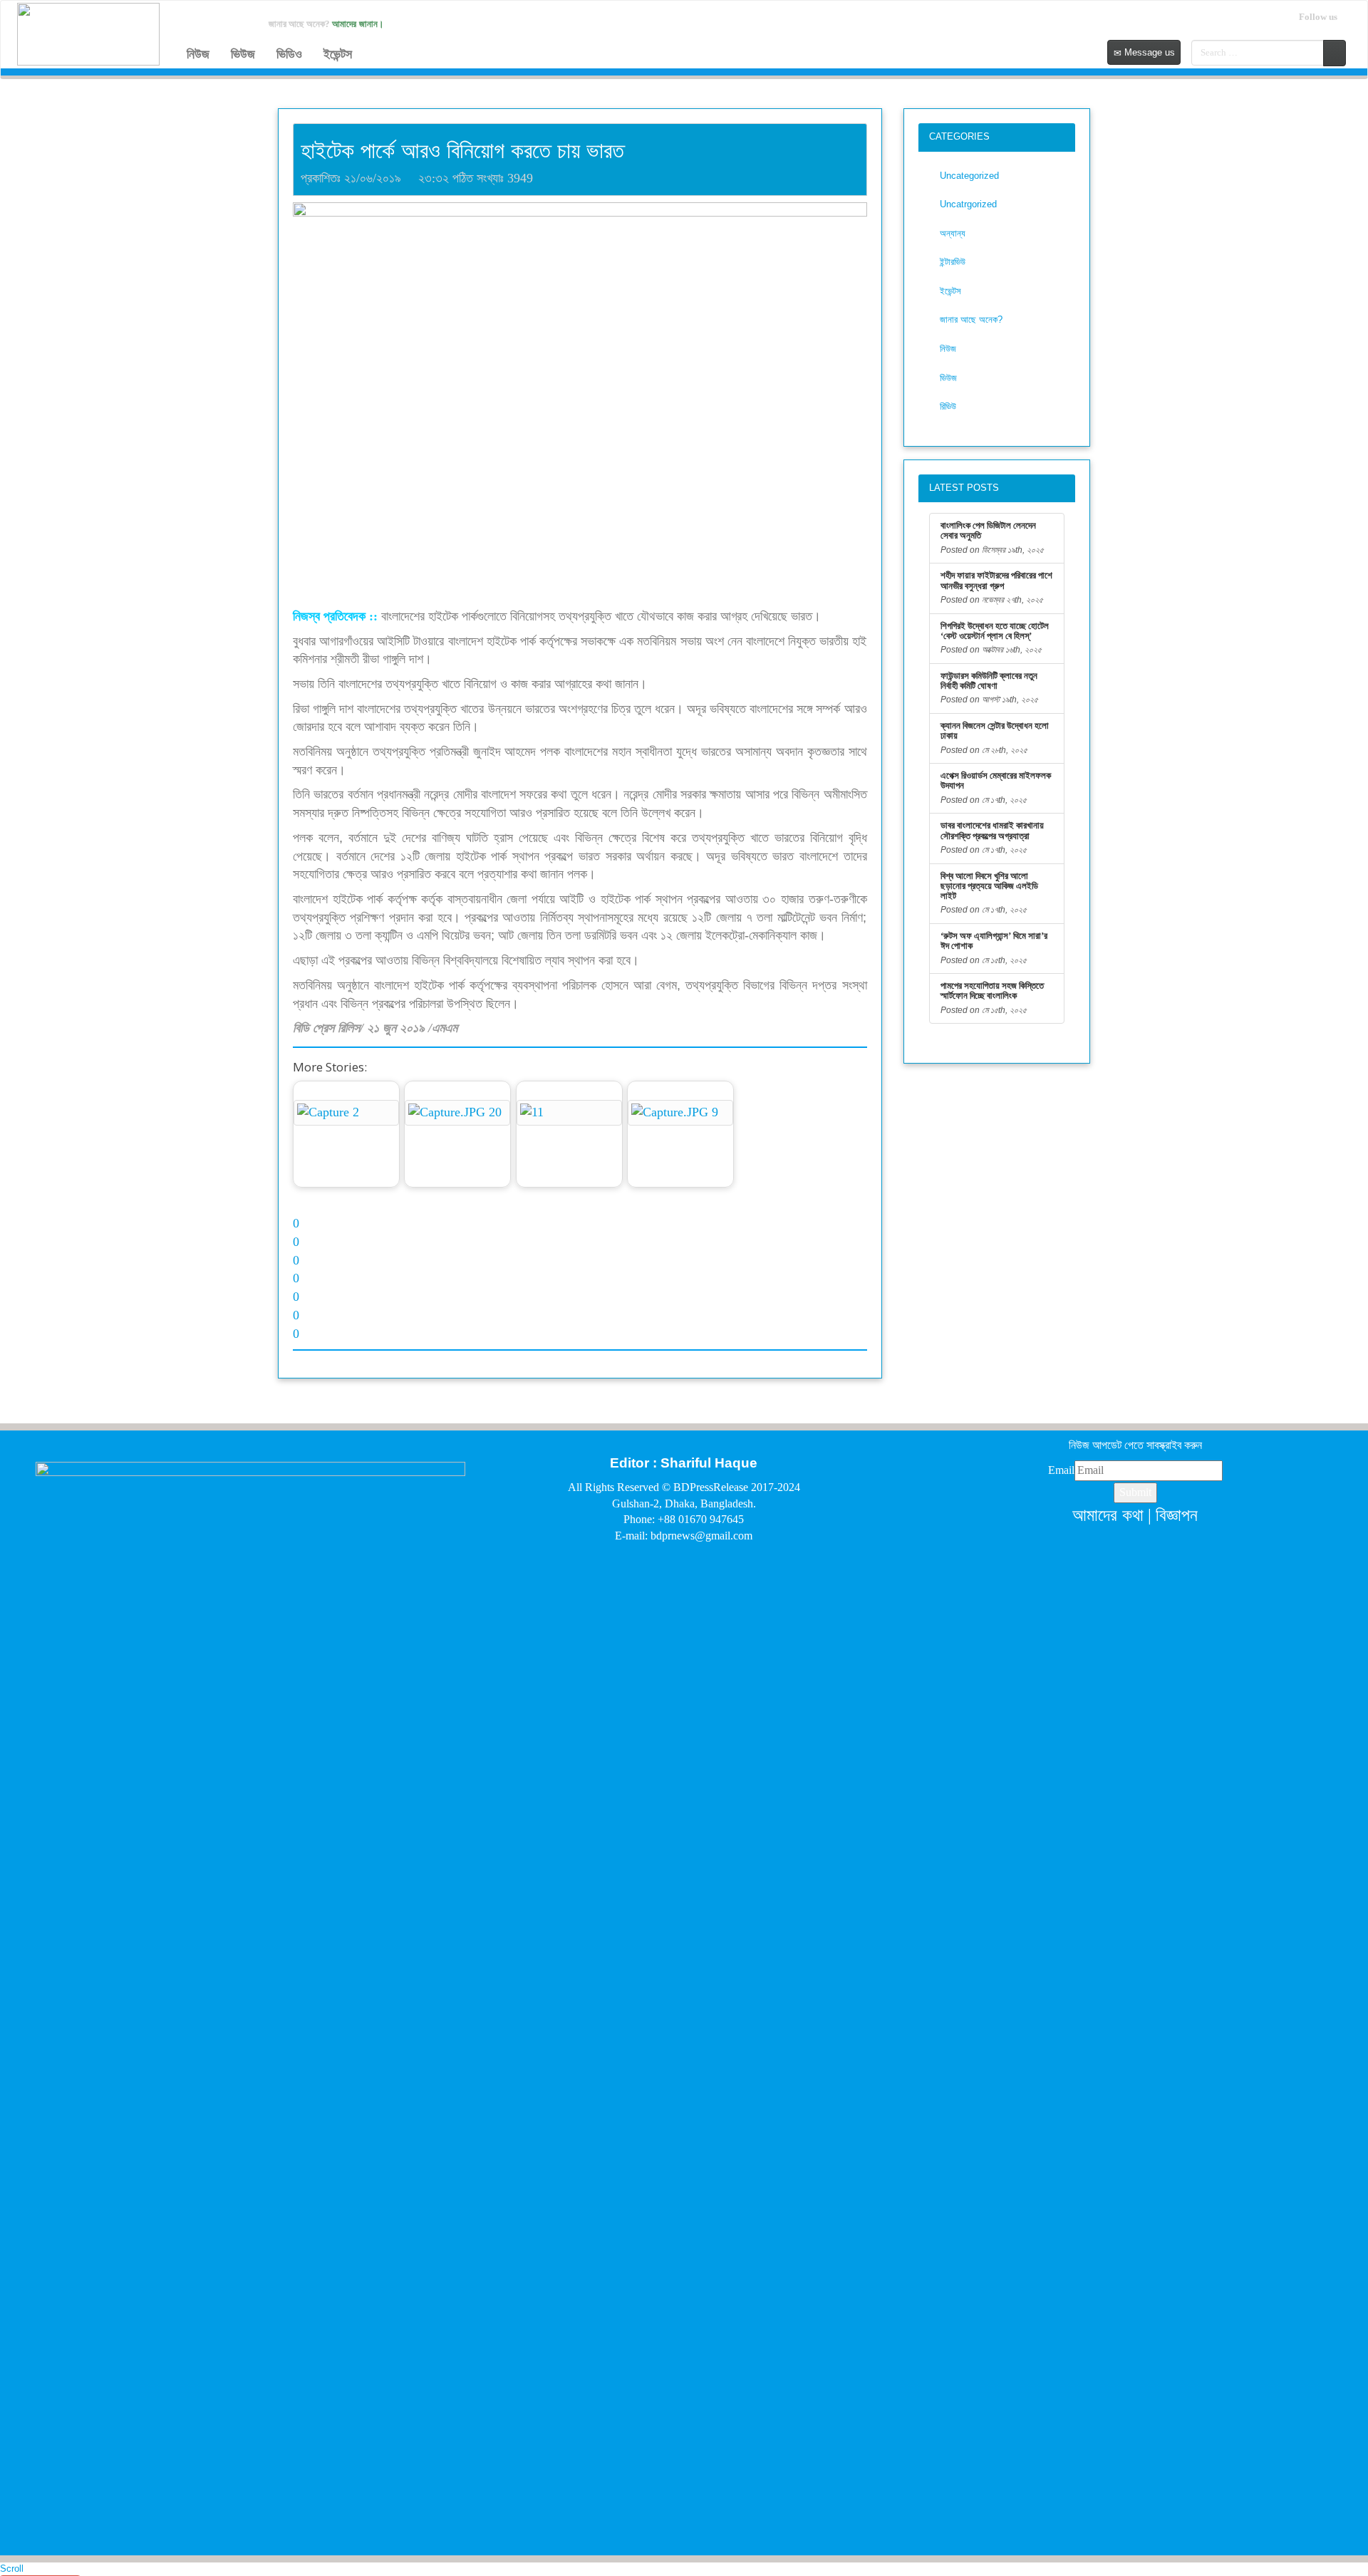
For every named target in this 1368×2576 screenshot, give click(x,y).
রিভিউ (948, 406)
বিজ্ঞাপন (1177, 1515)
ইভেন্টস (338, 54)
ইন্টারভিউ (953, 262)
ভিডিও (289, 54)
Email (1061, 1470)
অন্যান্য (953, 233)
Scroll (12, 2569)
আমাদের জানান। (358, 24)
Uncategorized (969, 176)
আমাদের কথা (1108, 1515)
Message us (1148, 52)
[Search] (1335, 53)
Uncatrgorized (968, 204)
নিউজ (198, 54)
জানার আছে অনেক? (971, 320)
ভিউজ (243, 54)
